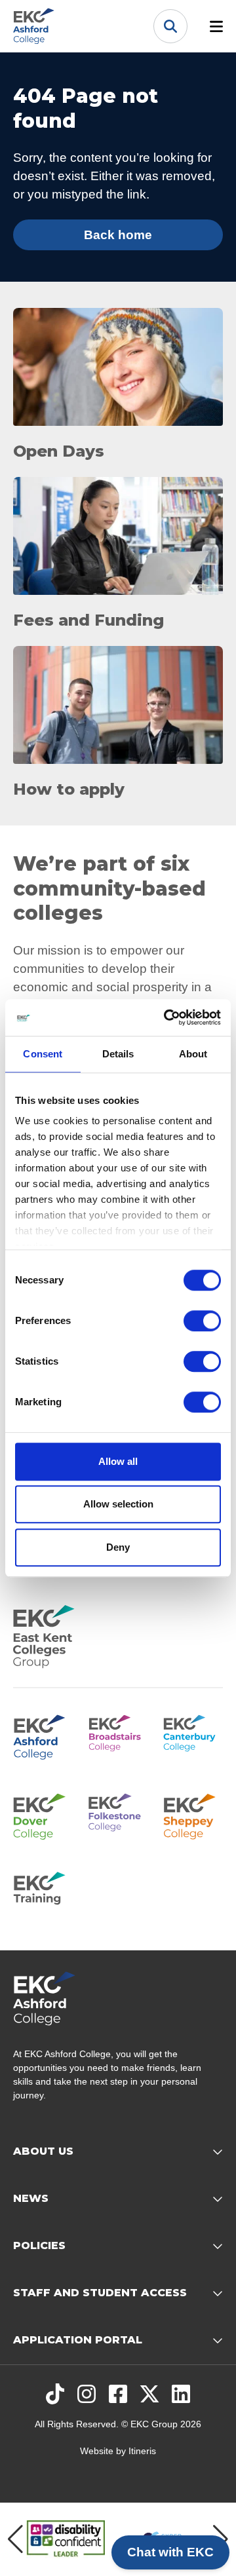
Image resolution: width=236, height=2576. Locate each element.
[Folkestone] (118, 1814)
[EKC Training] (43, 1893)
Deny (118, 1547)
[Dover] (43, 1814)
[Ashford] (43, 1735)
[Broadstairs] (118, 1735)
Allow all (118, 1461)
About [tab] (193, 1054)
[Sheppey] (193, 1814)
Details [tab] (118, 1054)
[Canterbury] (193, 1735)
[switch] (202, 1321)
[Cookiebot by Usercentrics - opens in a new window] (167, 1017)
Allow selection (118, 1504)
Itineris (142, 2451)
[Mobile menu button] (216, 26)
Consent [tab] (43, 1054)
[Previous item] (15, 2539)
